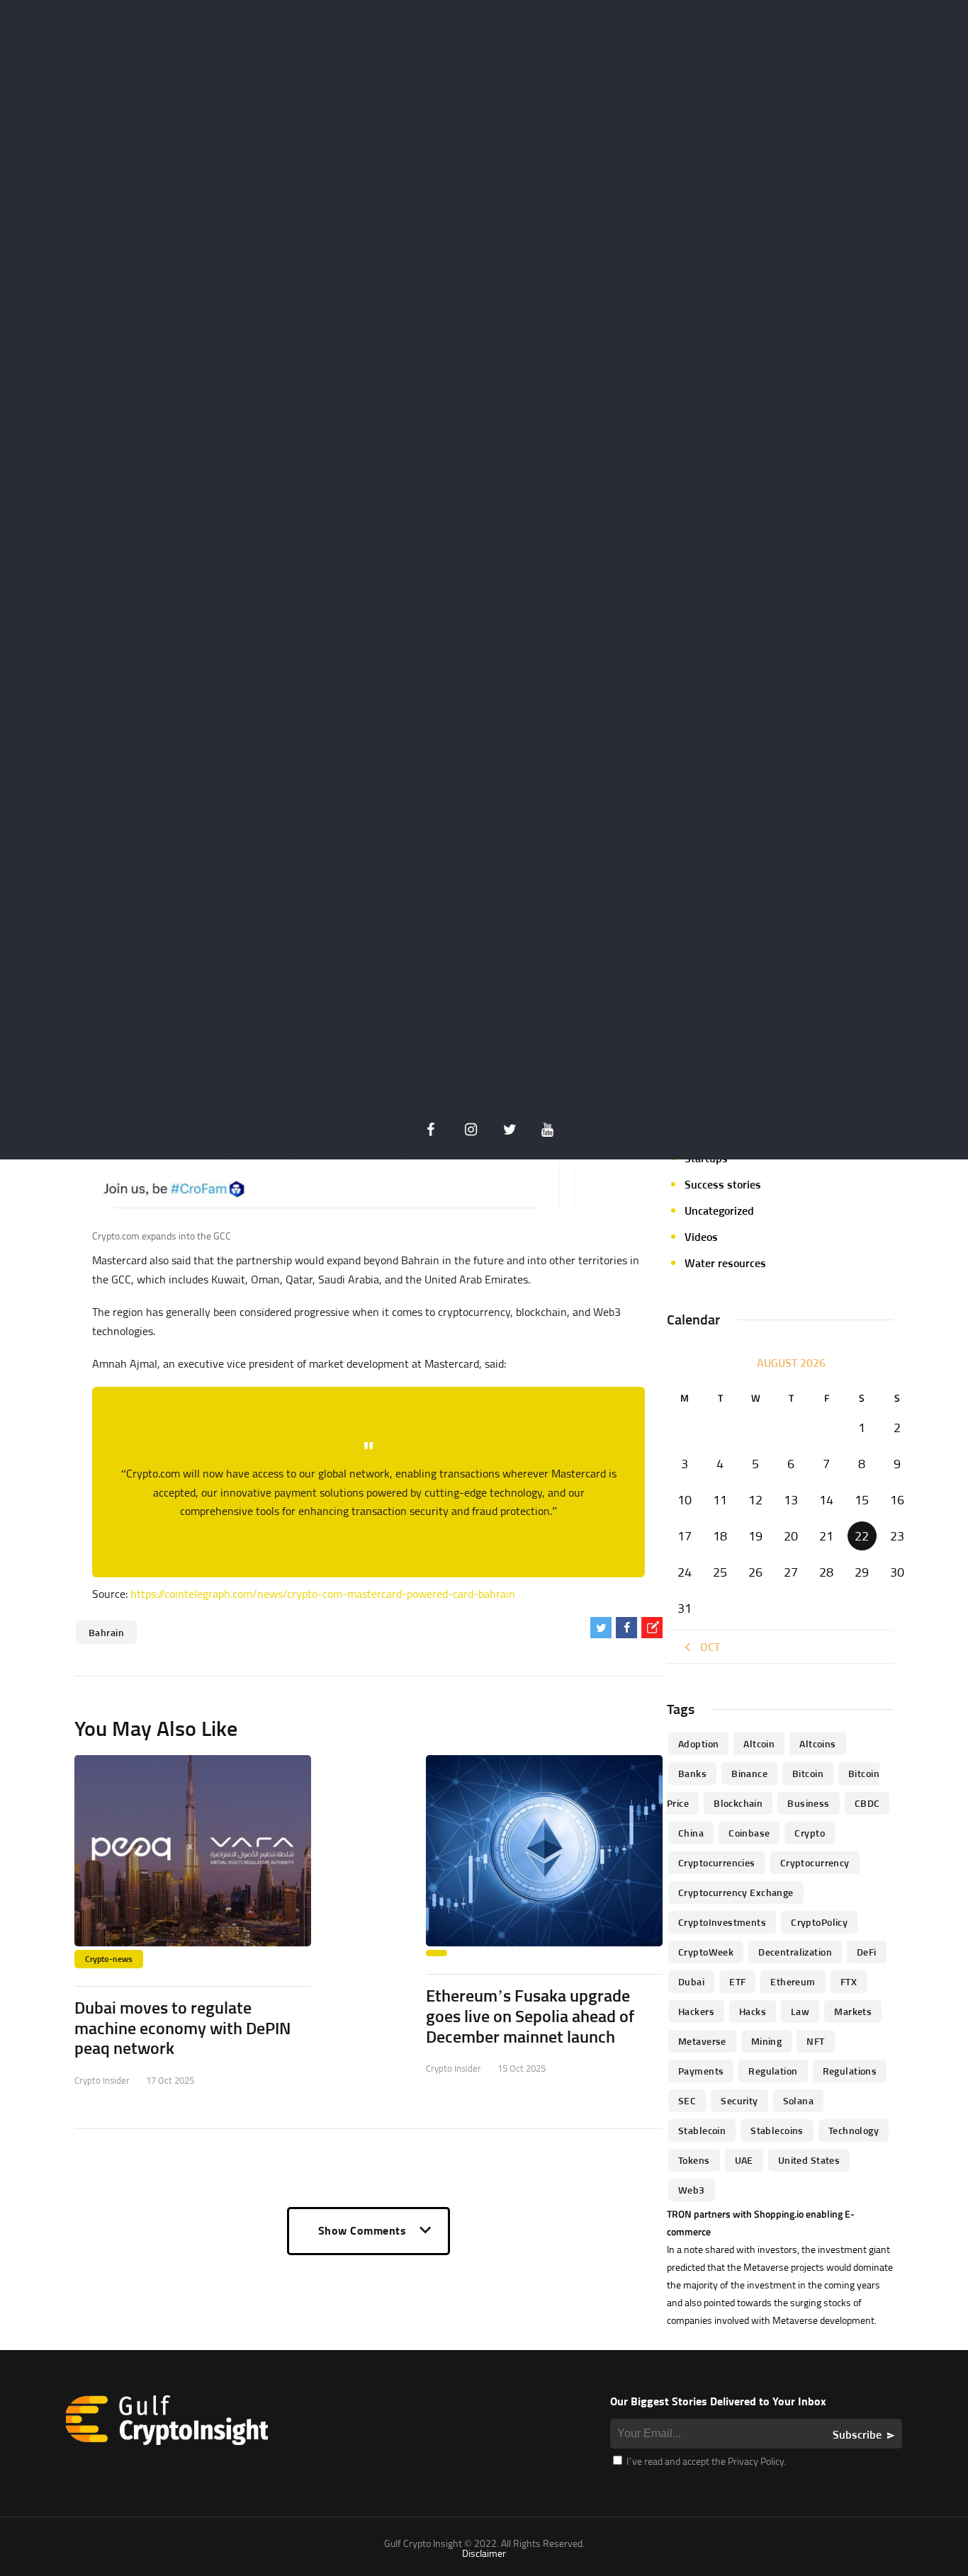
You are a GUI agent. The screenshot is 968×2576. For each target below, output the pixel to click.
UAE (744, 2160)
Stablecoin (702, 2130)
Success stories (723, 1184)
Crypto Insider (102, 2080)
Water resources (725, 1263)
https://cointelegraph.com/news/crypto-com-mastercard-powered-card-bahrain (323, 1594)
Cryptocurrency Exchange (736, 1892)
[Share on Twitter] (601, 1628)
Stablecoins (777, 2130)
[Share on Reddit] (652, 1628)
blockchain (738, 1803)
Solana (799, 2100)
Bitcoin (808, 1773)
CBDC (867, 1803)
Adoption (698, 1743)
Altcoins (817, 1743)
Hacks (753, 2011)
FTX (849, 1981)
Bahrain (106, 1632)
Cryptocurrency (815, 1862)
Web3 (692, 2190)
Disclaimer (484, 2553)
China (691, 1833)
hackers (696, 2011)
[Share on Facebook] (626, 1628)
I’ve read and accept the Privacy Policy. (705, 2461)
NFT (815, 2041)
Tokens (694, 2160)
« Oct (706, 1647)
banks (692, 1773)
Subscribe (857, 2434)
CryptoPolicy (819, 1922)
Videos (701, 1237)
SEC (687, 2100)
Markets (853, 2011)
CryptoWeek (706, 1952)
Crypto (810, 1833)
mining (767, 2041)
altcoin (759, 1743)
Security (739, 2100)
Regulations (850, 2071)
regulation (773, 2071)
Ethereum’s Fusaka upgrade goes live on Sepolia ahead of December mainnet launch (530, 2016)
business (808, 1803)
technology (854, 2130)
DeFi (867, 1952)
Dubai (691, 1981)
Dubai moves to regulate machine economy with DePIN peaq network (182, 2028)
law (800, 2011)
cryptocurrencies (717, 1862)
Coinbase (749, 1833)
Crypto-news (109, 1959)
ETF (737, 1981)
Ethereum (793, 1981)
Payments (701, 2071)
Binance (749, 1773)
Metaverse (702, 2041)
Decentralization (795, 1952)
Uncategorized (719, 1210)
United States (809, 2160)
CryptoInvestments (722, 1922)
